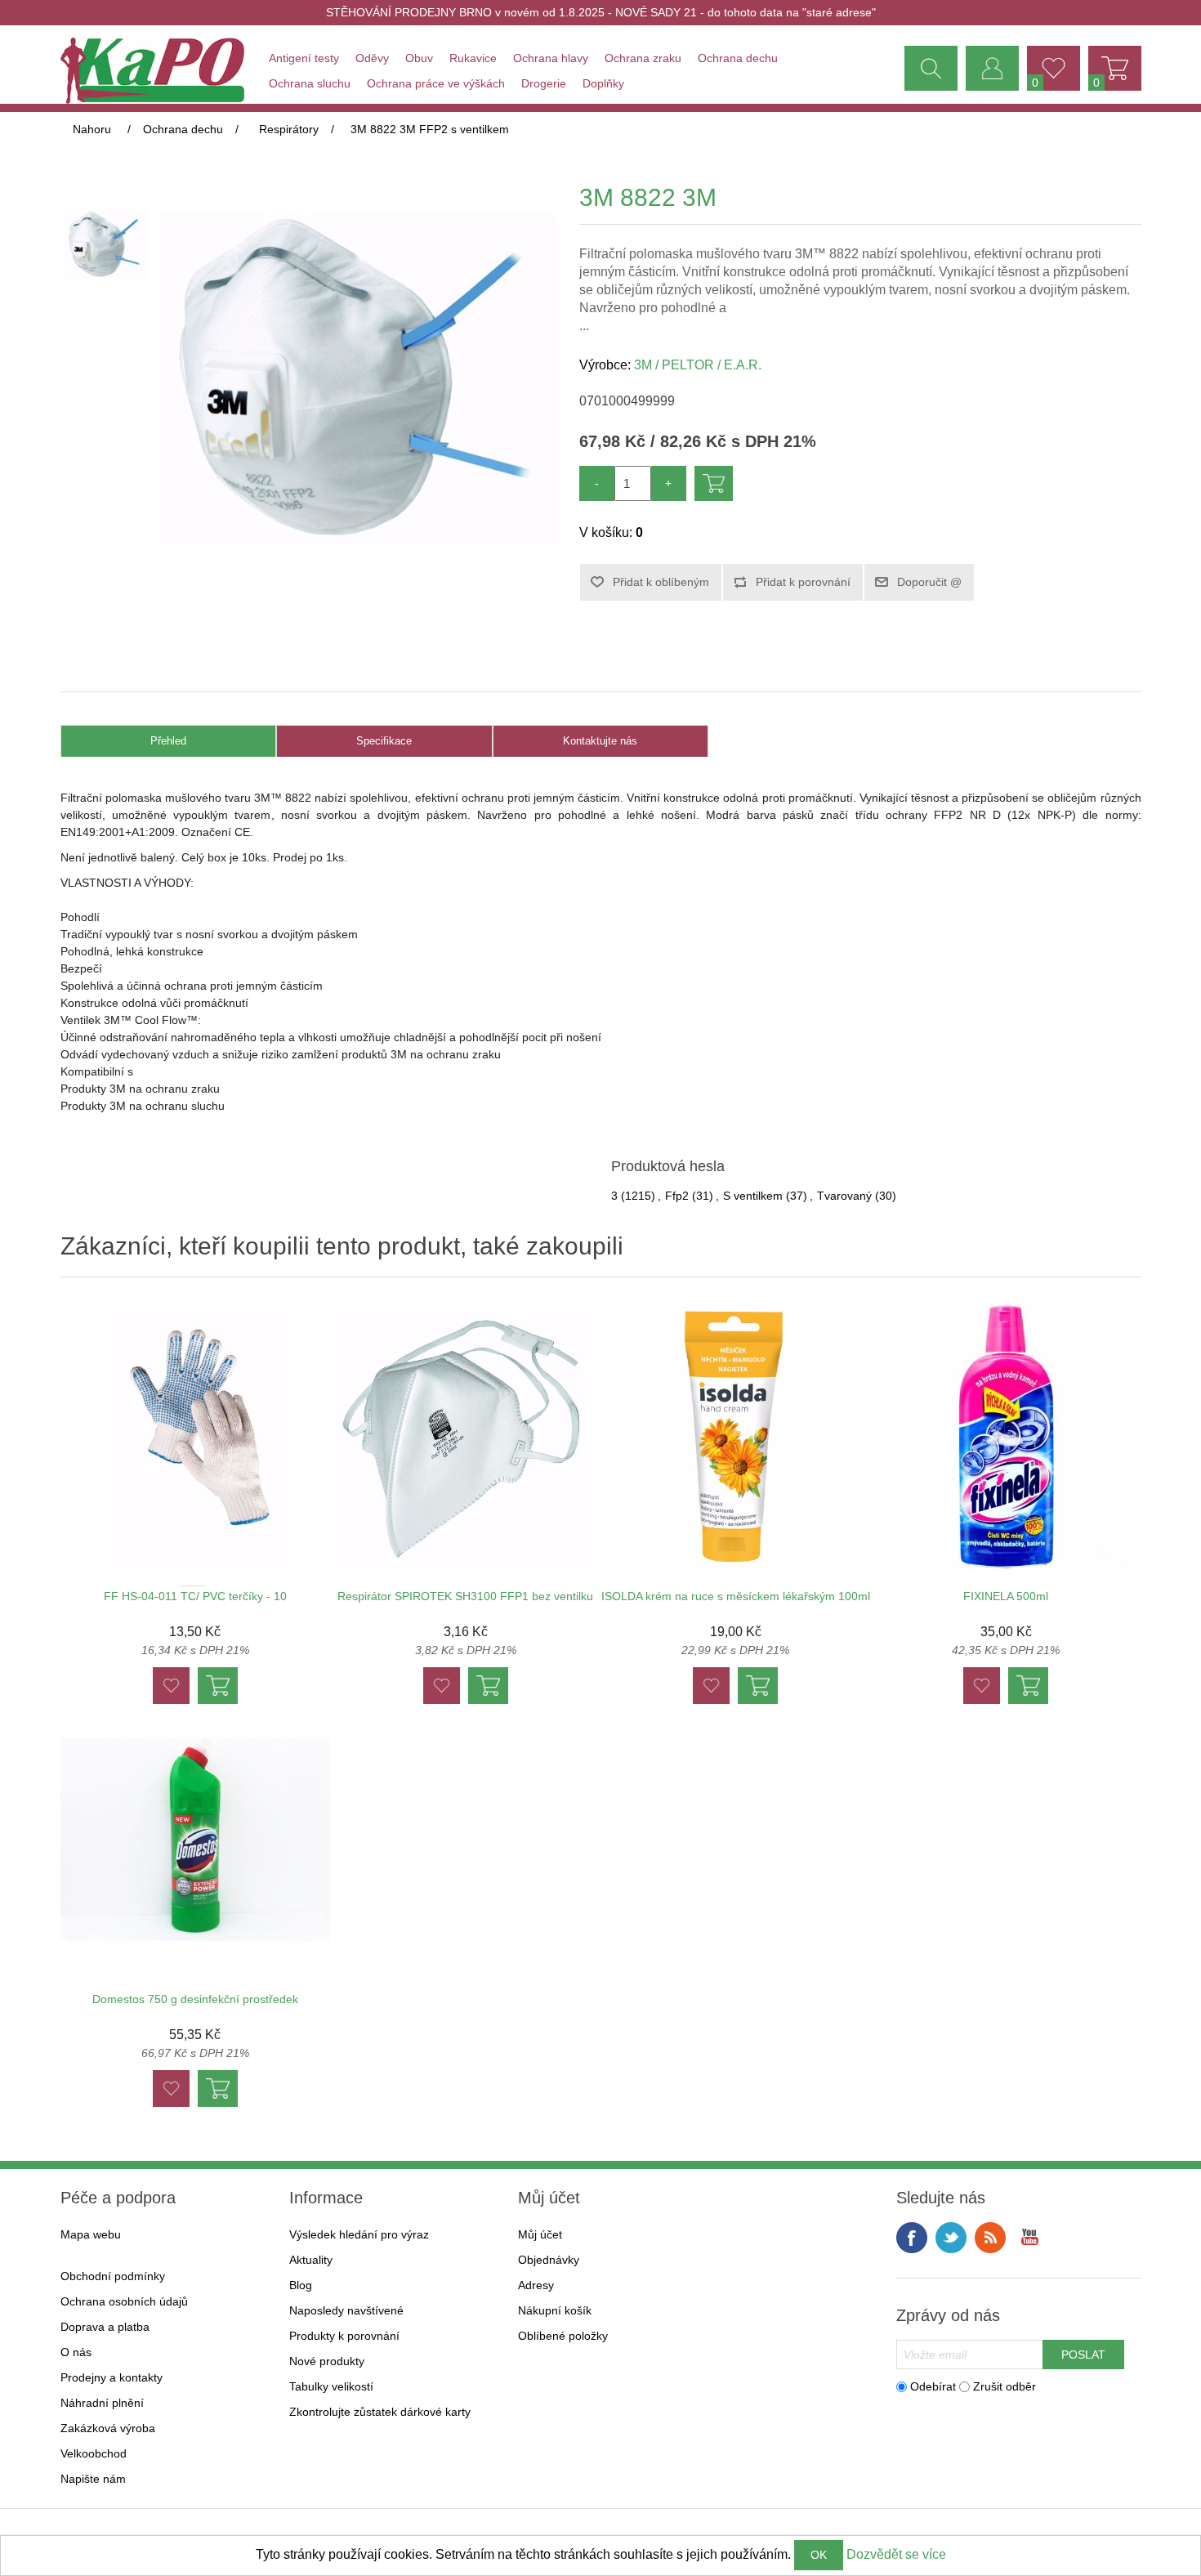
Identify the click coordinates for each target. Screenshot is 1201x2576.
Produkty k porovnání (344, 2336)
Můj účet (540, 2234)
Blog (301, 2285)
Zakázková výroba (108, 2428)
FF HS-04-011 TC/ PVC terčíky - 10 (195, 1596)
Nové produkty (327, 2361)
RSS (990, 2238)
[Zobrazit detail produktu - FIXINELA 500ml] (1006, 1437)
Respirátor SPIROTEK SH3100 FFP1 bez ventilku (465, 1596)
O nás (76, 2352)
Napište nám (93, 2479)
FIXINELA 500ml (1006, 1596)
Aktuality (311, 2260)
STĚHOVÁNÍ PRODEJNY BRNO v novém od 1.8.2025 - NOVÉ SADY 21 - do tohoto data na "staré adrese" (601, 12)
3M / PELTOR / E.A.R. (698, 365)
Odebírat (933, 2386)
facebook (912, 2238)
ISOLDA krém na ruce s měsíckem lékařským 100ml (736, 1596)
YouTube (1029, 2238)
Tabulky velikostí (331, 2386)
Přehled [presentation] (168, 741)
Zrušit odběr (1005, 2386)
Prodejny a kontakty (112, 2377)
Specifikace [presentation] (384, 741)
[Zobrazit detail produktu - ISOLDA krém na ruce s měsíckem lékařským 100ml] (736, 1437)
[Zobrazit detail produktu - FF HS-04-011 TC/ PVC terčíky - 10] (196, 1437)
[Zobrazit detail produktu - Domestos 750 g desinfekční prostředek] (196, 1839)
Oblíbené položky (563, 2336)
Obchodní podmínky (113, 2276)
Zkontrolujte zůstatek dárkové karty (380, 2412)
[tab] (169, 742)
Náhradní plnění (102, 2403)
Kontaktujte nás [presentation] (600, 741)
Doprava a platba (105, 2327)
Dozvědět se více (896, 2554)
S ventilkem (753, 1196)
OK (819, 2555)
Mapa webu (91, 2234)
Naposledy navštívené (346, 2310)
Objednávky (549, 2260)
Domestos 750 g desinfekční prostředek (195, 1999)
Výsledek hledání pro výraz (359, 2234)
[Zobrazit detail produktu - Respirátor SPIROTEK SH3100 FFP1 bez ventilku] (465, 1437)
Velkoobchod (94, 2453)
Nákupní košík (555, 2310)
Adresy (536, 2285)
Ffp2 (677, 1196)
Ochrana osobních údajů (124, 2301)
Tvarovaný (844, 1196)
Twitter (951, 2238)
